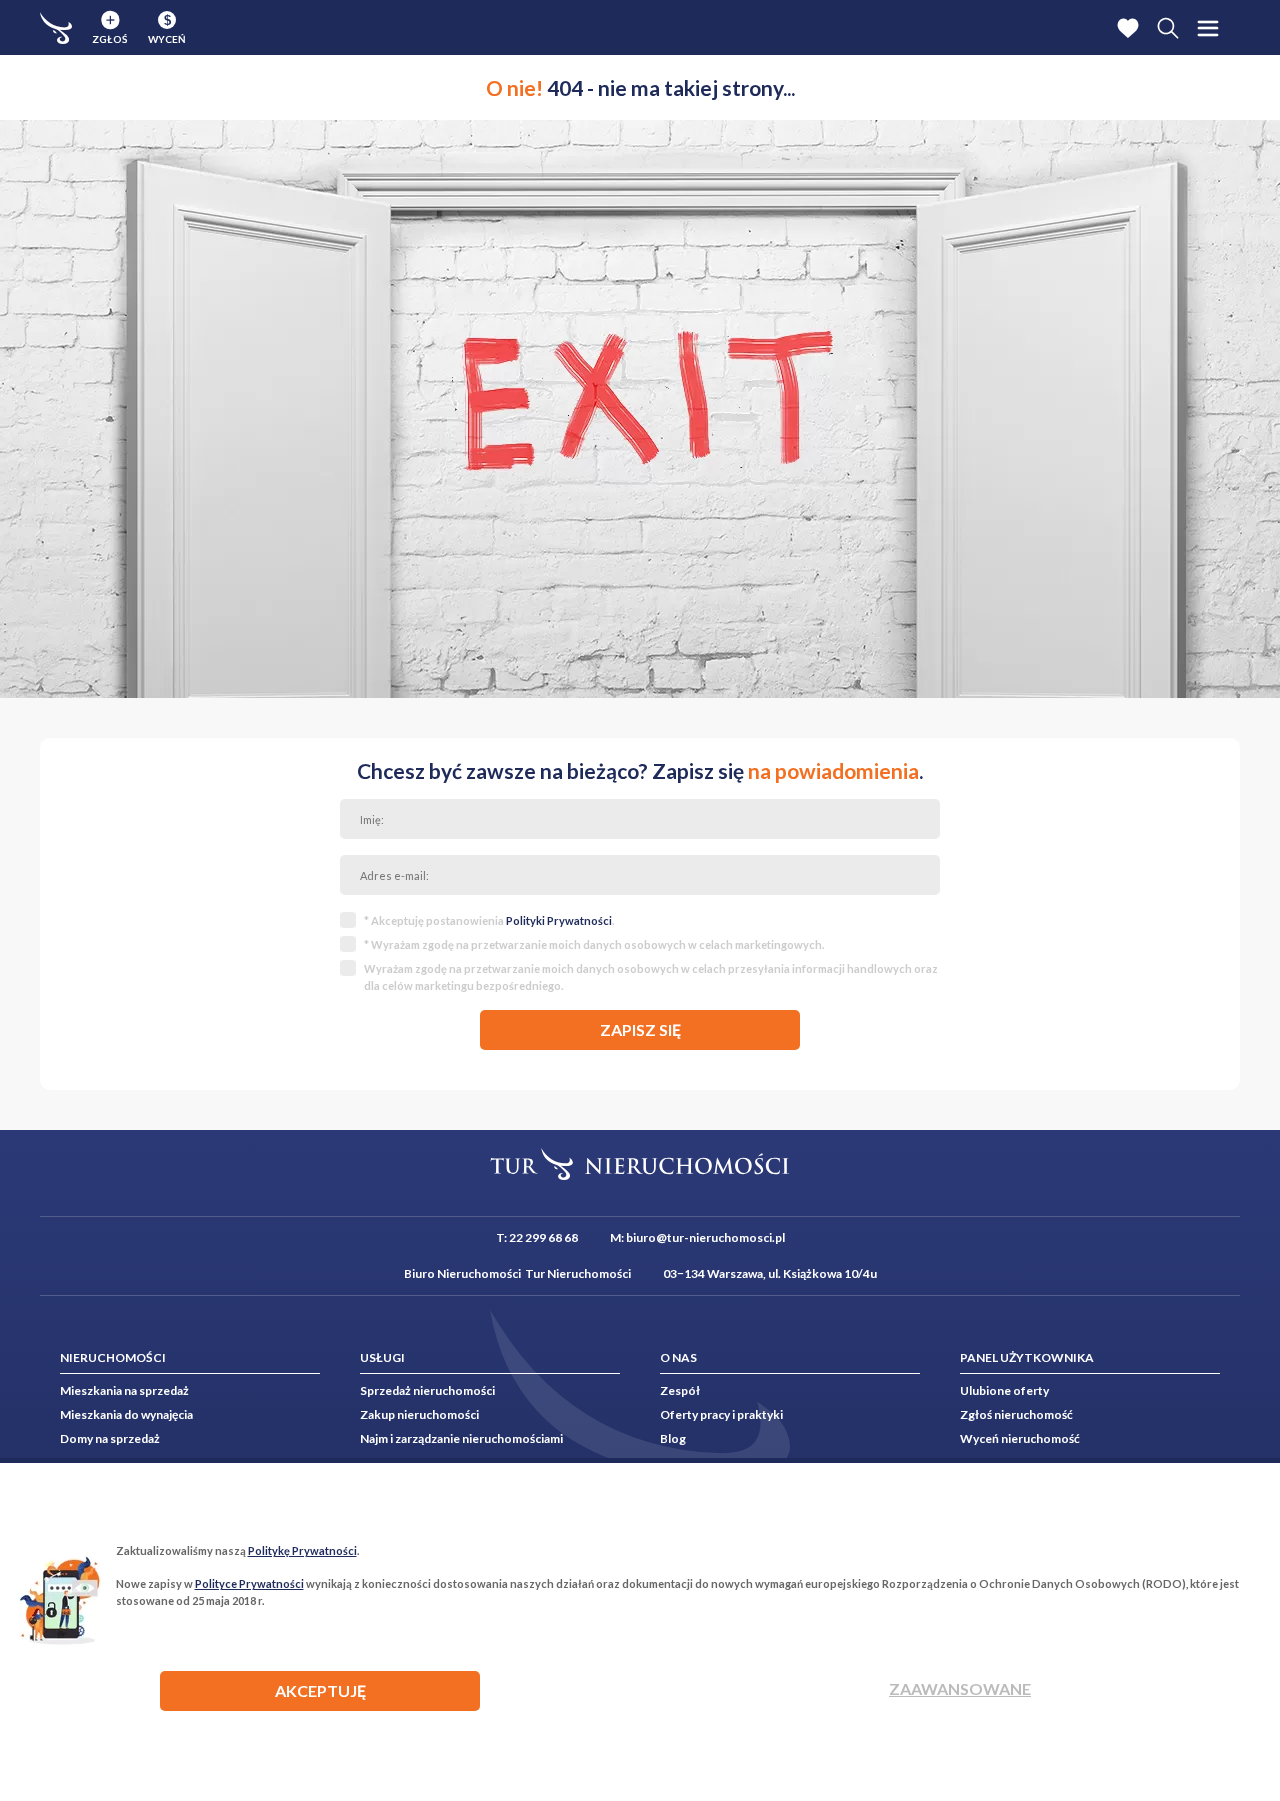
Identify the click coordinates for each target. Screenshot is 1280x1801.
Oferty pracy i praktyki (721, 1414)
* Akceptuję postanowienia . (489, 920)
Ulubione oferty (1004, 1390)
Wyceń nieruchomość (1020, 1438)
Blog (673, 1438)
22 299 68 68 (543, 1237)
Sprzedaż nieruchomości (427, 1390)
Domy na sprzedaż (110, 1438)
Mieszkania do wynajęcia (126, 1414)
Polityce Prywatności (249, 1583)
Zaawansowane (960, 1688)
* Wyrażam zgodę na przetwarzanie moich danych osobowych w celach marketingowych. (594, 944)
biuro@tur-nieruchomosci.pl (705, 1237)
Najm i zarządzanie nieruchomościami (461, 1438)
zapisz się (640, 1029)
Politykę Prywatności (302, 1550)
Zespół (680, 1390)
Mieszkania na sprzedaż (124, 1390)
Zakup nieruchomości (419, 1414)
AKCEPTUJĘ (320, 1690)
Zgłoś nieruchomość (1016, 1414)
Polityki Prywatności (559, 920)
